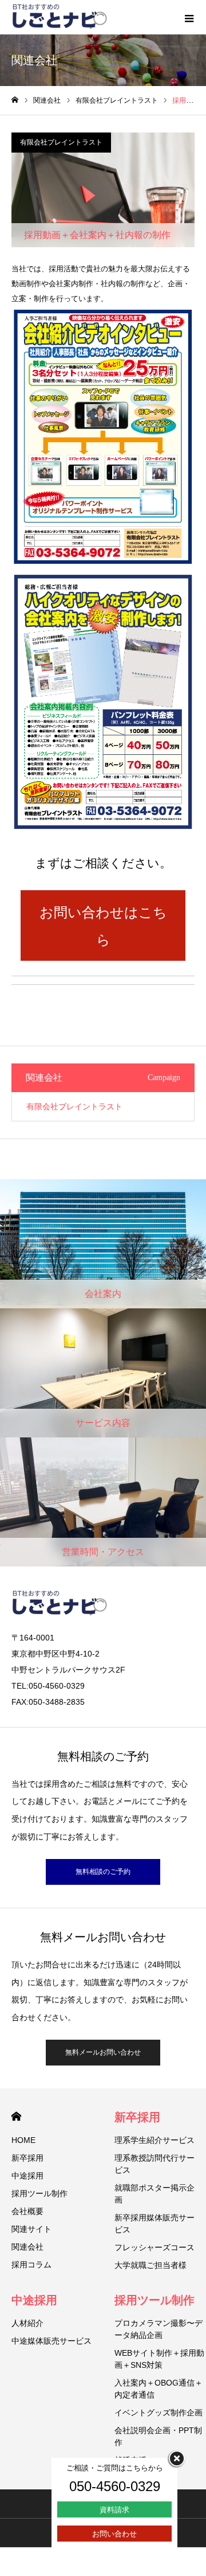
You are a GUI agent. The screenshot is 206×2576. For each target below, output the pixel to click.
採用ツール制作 (39, 2193)
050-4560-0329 (115, 2486)
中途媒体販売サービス (51, 2341)
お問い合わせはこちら (103, 926)
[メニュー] (189, 17)
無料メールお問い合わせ (103, 2052)
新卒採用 (27, 2158)
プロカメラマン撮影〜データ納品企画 (159, 2329)
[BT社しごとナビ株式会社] (60, 17)
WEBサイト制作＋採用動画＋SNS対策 (159, 2359)
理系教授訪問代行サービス (154, 2164)
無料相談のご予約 (103, 1872)
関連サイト (31, 2229)
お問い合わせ (114, 2534)
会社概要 (27, 2211)
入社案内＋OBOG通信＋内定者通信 (159, 2389)
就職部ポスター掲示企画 (154, 2194)
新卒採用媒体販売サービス (154, 2224)
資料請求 (114, 2510)
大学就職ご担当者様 (150, 2265)
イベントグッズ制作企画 (159, 2413)
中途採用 (27, 2176)
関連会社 (27, 2247)
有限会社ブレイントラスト (61, 142)
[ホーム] (15, 100)
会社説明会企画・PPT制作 (158, 2436)
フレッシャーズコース (154, 2247)
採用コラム (31, 2265)
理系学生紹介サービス (154, 2140)
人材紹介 (27, 2323)
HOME (16, 2116)
